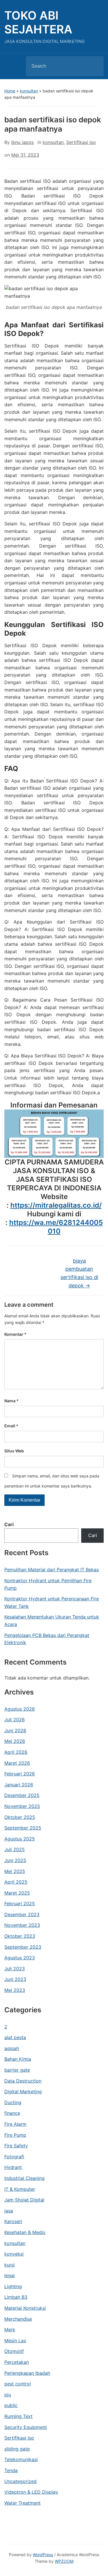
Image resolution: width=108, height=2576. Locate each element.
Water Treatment (22, 2503)
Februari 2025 (20, 1903)
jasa (9, 2211)
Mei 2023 (15, 1990)
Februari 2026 (20, 1774)
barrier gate (17, 2070)
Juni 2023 (15, 1979)
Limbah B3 (16, 2297)
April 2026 (16, 1752)
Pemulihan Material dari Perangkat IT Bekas (52, 1570)
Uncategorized (20, 2481)
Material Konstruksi (25, 2308)
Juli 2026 (15, 1720)
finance (12, 2113)
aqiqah (12, 2048)
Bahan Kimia (18, 2059)
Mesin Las (15, 2341)
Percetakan (17, 2362)
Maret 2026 (17, 1763)
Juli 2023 (15, 1969)
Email (11, 1426)
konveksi (14, 2254)
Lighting (13, 2286)
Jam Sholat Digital (24, 2200)
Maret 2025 (17, 1893)
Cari (9, 1524)
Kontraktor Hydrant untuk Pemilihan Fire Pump (48, 1584)
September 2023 (23, 1947)
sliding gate (17, 2449)
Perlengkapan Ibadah (27, 2373)
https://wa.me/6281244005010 (56, 1227)
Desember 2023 (22, 1914)
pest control (18, 2384)
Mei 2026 (15, 1741)
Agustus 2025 (20, 1839)
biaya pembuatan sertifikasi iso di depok (79, 1273)
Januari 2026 (19, 1785)
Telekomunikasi (21, 2459)
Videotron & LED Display (31, 2492)
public (11, 2405)
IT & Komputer (20, 2189)
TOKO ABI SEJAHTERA (38, 22)
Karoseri (13, 2221)
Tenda (11, 2470)
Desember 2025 (22, 1795)
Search (94, 66)
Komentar (15, 1334)
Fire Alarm (15, 2124)
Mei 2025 (15, 1871)
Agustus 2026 (20, 1709)
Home (10, 91)
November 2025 (22, 1806)
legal (10, 2275)
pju (8, 2395)
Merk (10, 2330)
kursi (10, 2265)
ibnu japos (22, 142)
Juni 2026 (15, 1730)
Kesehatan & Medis (25, 2232)
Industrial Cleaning (24, 2178)
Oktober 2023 (20, 1936)
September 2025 (23, 1828)
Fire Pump (15, 2135)
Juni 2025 (15, 1860)
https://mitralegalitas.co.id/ (56, 1205)
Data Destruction (23, 2081)
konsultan (29, 91)
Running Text (18, 2416)
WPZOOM (64, 2561)
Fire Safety (16, 2146)
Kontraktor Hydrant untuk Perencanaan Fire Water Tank (52, 1602)
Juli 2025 (15, 1849)
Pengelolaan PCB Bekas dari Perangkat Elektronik (47, 1639)
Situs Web (14, 1451)
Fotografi (14, 2157)
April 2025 (16, 1882)
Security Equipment (26, 2427)
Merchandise (18, 2319)
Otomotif (14, 2351)
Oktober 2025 (20, 1817)
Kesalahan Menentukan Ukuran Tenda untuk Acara (52, 1621)
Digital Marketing (23, 2091)
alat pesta (15, 2037)
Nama (12, 1401)
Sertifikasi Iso (19, 2438)
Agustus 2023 (20, 1958)
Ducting (13, 2102)
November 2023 (22, 1925)
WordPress (43, 2555)
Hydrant (13, 2167)
